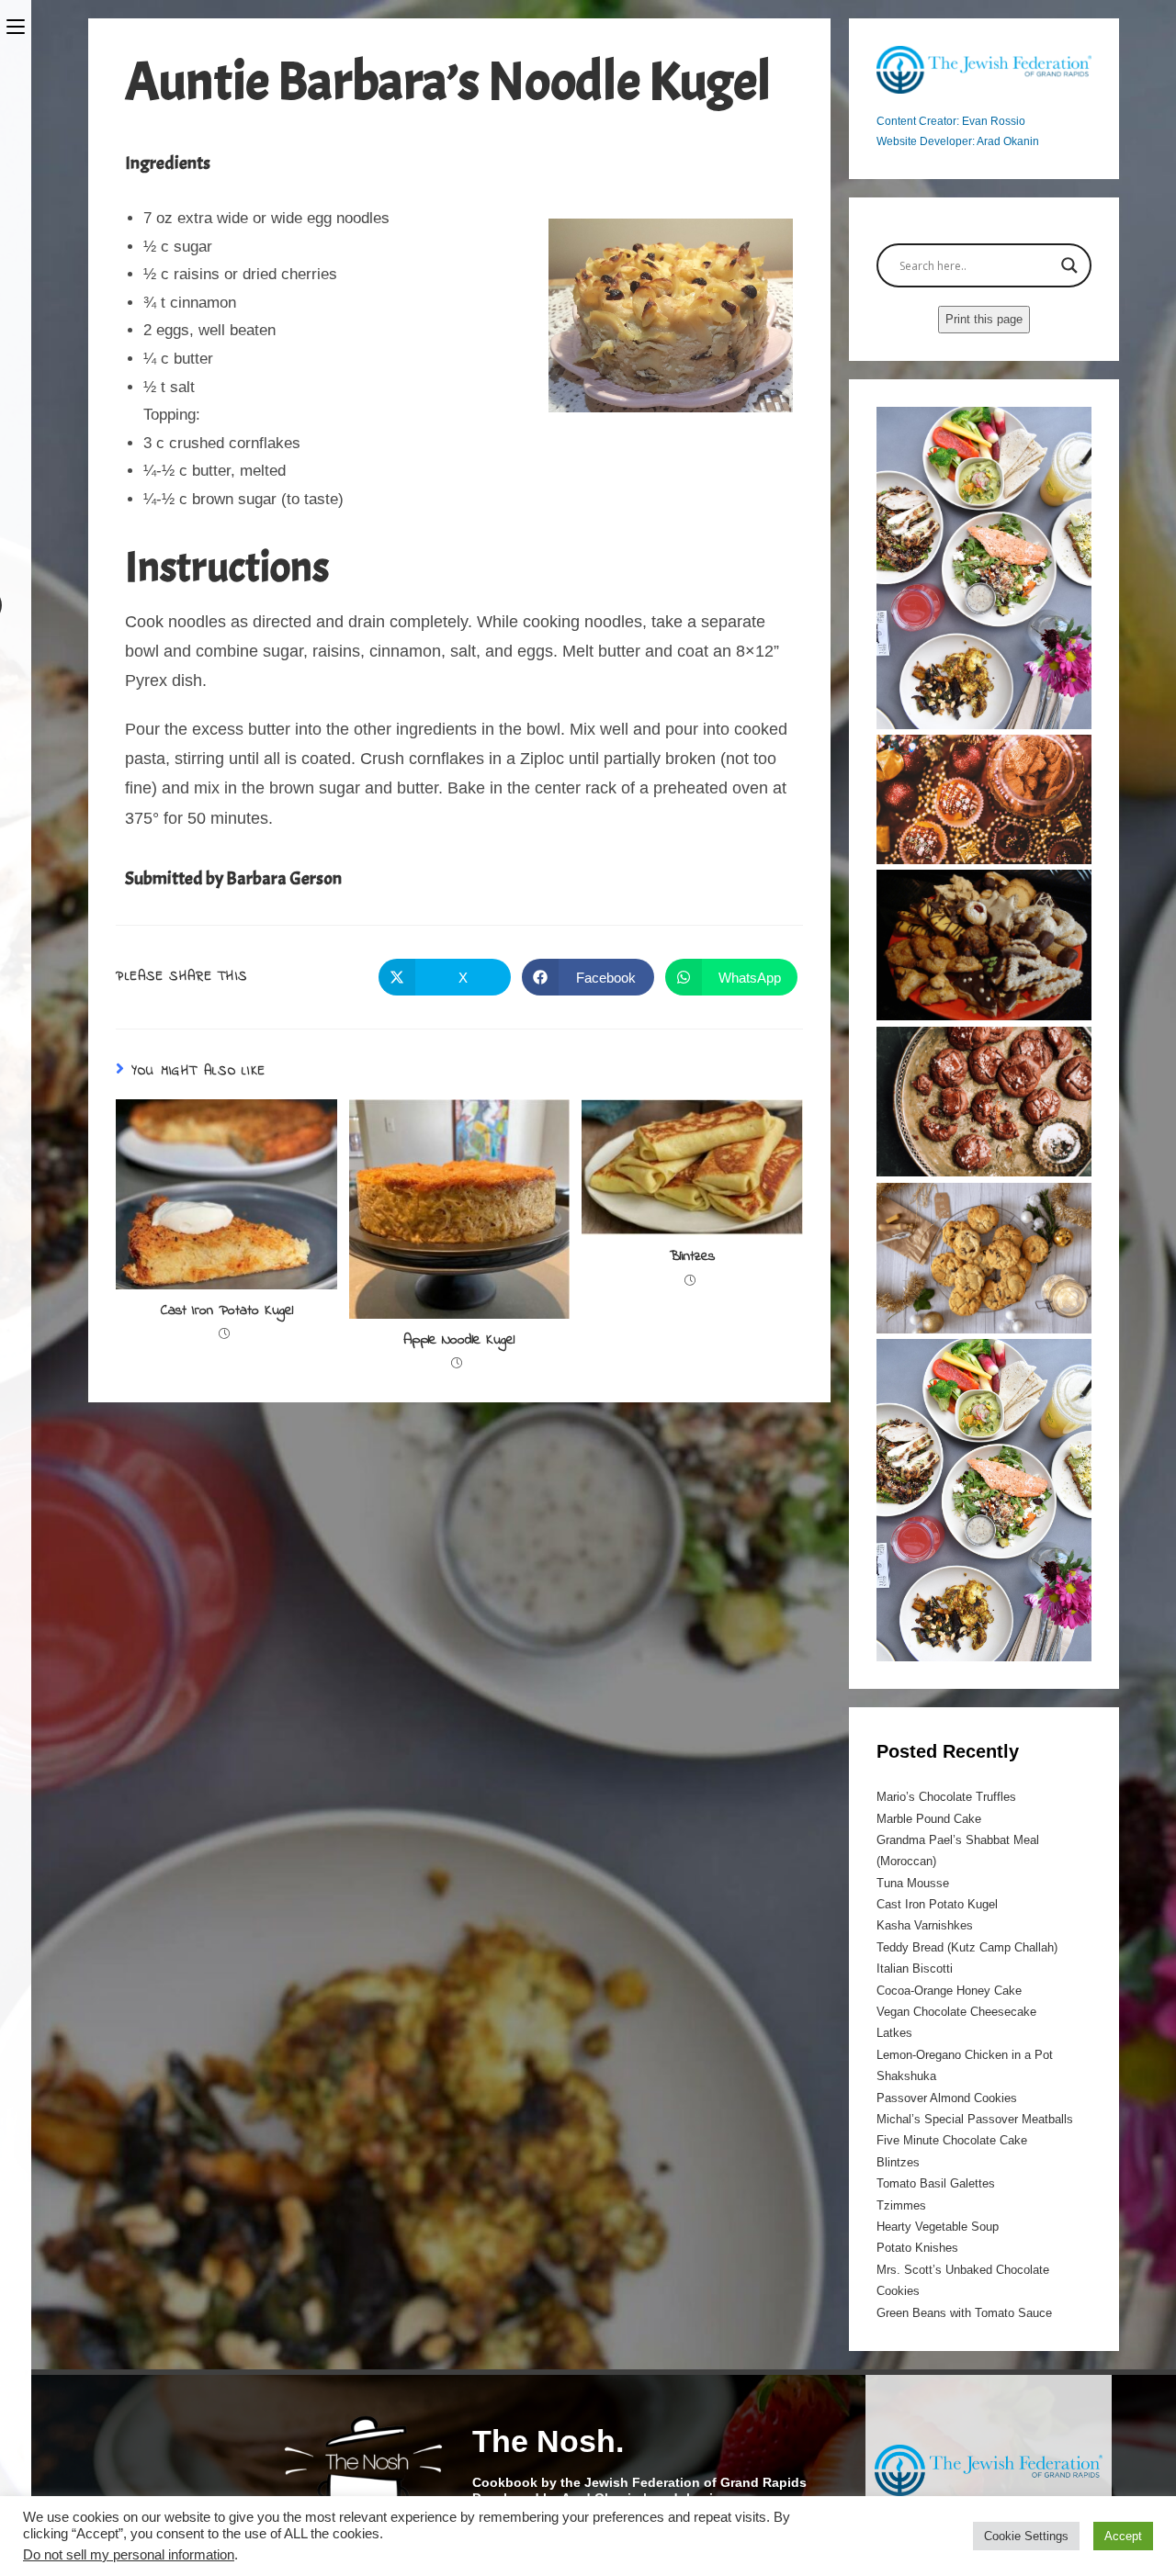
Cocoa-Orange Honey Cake (949, 1991)
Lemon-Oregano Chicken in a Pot (965, 2055)
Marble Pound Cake (929, 1819)
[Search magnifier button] (1069, 265)
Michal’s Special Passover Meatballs (975, 2119)
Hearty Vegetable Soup (938, 2227)
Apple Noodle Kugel (459, 1340)
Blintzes (692, 1256)
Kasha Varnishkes (925, 1925)
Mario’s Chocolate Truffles (946, 1797)
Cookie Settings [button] (1026, 2536)
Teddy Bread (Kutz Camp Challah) (967, 1947)
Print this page (984, 319)
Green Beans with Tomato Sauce (964, 2313)
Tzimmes (901, 2205)
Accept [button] (1123, 2536)
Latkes (894, 2033)
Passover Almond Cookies (947, 2098)
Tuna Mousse (913, 1883)
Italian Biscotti (915, 1969)
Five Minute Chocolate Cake (952, 2140)
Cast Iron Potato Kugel (227, 1310)
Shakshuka (906, 2076)
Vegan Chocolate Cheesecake (956, 2012)
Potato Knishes (917, 2248)
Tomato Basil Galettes (936, 2183)
